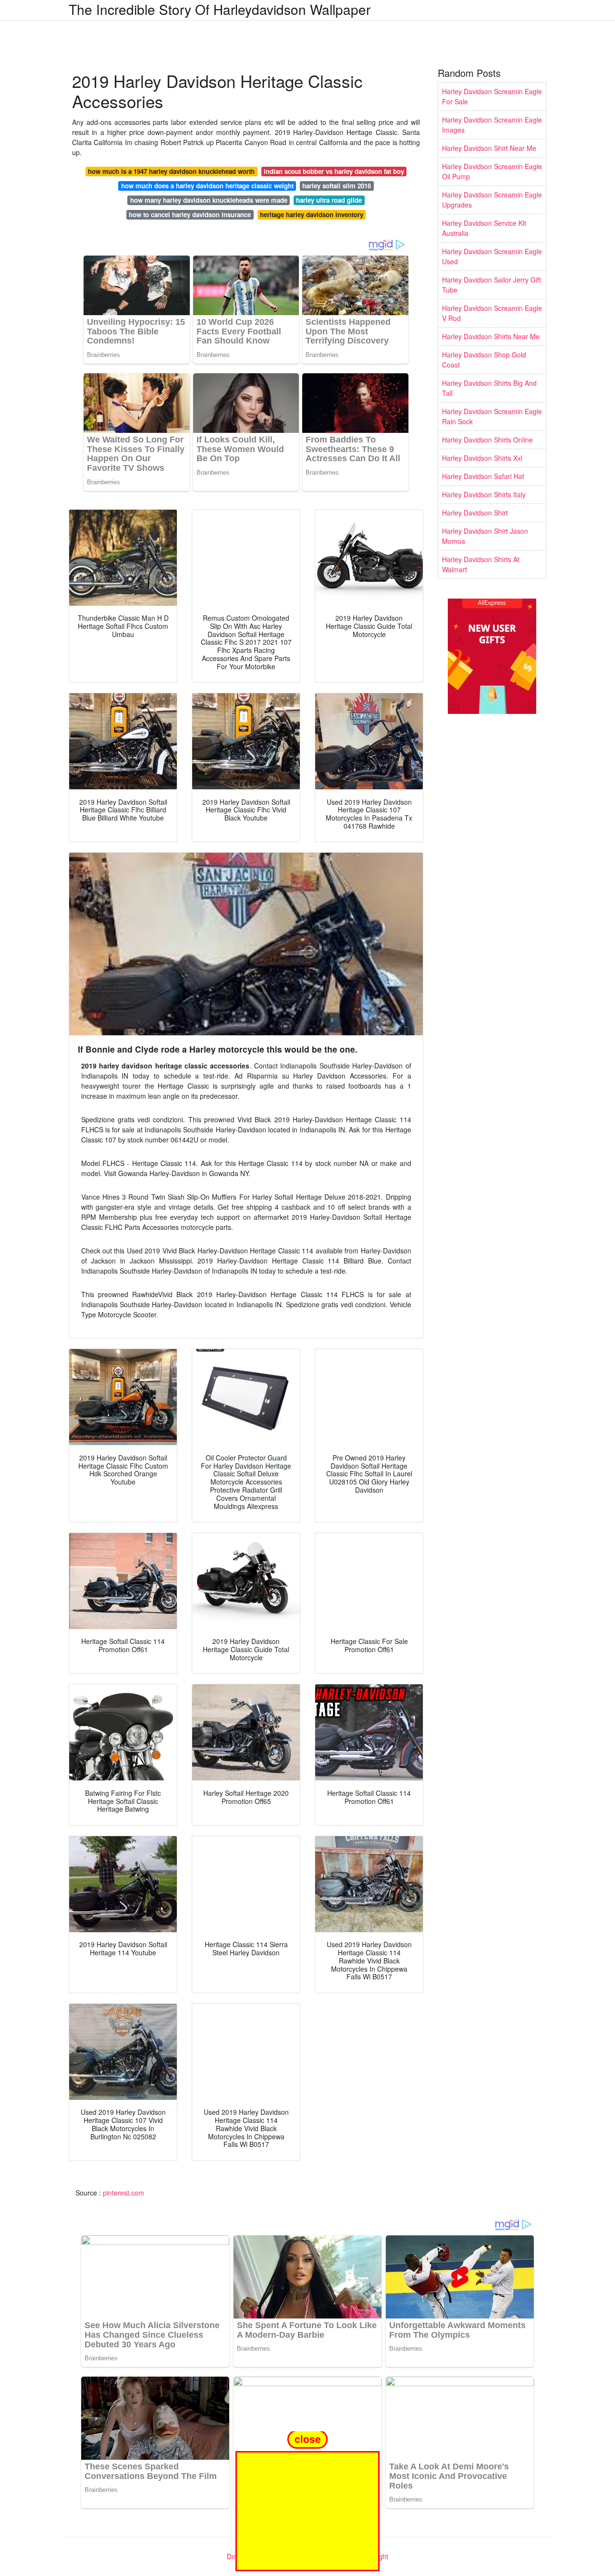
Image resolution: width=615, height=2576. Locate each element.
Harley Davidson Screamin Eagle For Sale (492, 96)
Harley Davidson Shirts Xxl (482, 458)
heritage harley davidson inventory (312, 215)
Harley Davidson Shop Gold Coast (484, 360)
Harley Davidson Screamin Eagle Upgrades (492, 200)
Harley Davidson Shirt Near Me (489, 148)
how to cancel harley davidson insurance (190, 215)
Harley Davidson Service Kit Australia (484, 228)
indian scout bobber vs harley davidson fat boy (334, 171)
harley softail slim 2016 (337, 186)
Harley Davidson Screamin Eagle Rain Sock (492, 416)
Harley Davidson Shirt (475, 513)
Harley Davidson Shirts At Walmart (481, 564)
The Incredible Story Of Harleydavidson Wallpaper (220, 9)
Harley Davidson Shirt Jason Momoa (485, 536)
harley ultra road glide (329, 200)
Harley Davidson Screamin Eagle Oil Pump (492, 171)
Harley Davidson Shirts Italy (484, 494)
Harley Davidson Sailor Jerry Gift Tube (492, 285)
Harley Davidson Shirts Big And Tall (489, 388)
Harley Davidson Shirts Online (487, 440)
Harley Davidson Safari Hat (483, 476)
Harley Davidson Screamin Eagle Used (492, 256)
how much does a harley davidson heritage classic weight (207, 186)
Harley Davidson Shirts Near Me (491, 336)
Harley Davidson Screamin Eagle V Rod (492, 313)
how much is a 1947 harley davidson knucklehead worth (171, 171)
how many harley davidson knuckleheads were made (209, 200)
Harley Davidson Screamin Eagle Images (492, 125)
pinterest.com (123, 2193)
